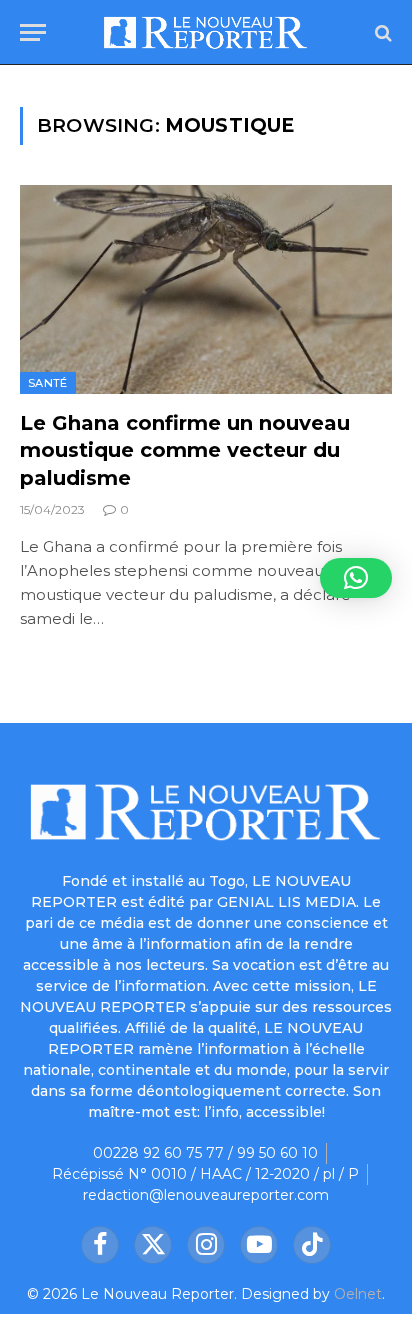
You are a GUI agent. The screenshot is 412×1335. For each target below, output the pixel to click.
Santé (48, 383)
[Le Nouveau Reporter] (205, 32)
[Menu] (33, 32)
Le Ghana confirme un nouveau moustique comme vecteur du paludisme (185, 450)
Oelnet (358, 1294)
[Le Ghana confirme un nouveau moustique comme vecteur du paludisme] (206, 289)
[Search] (381, 32)
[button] (356, 578)
